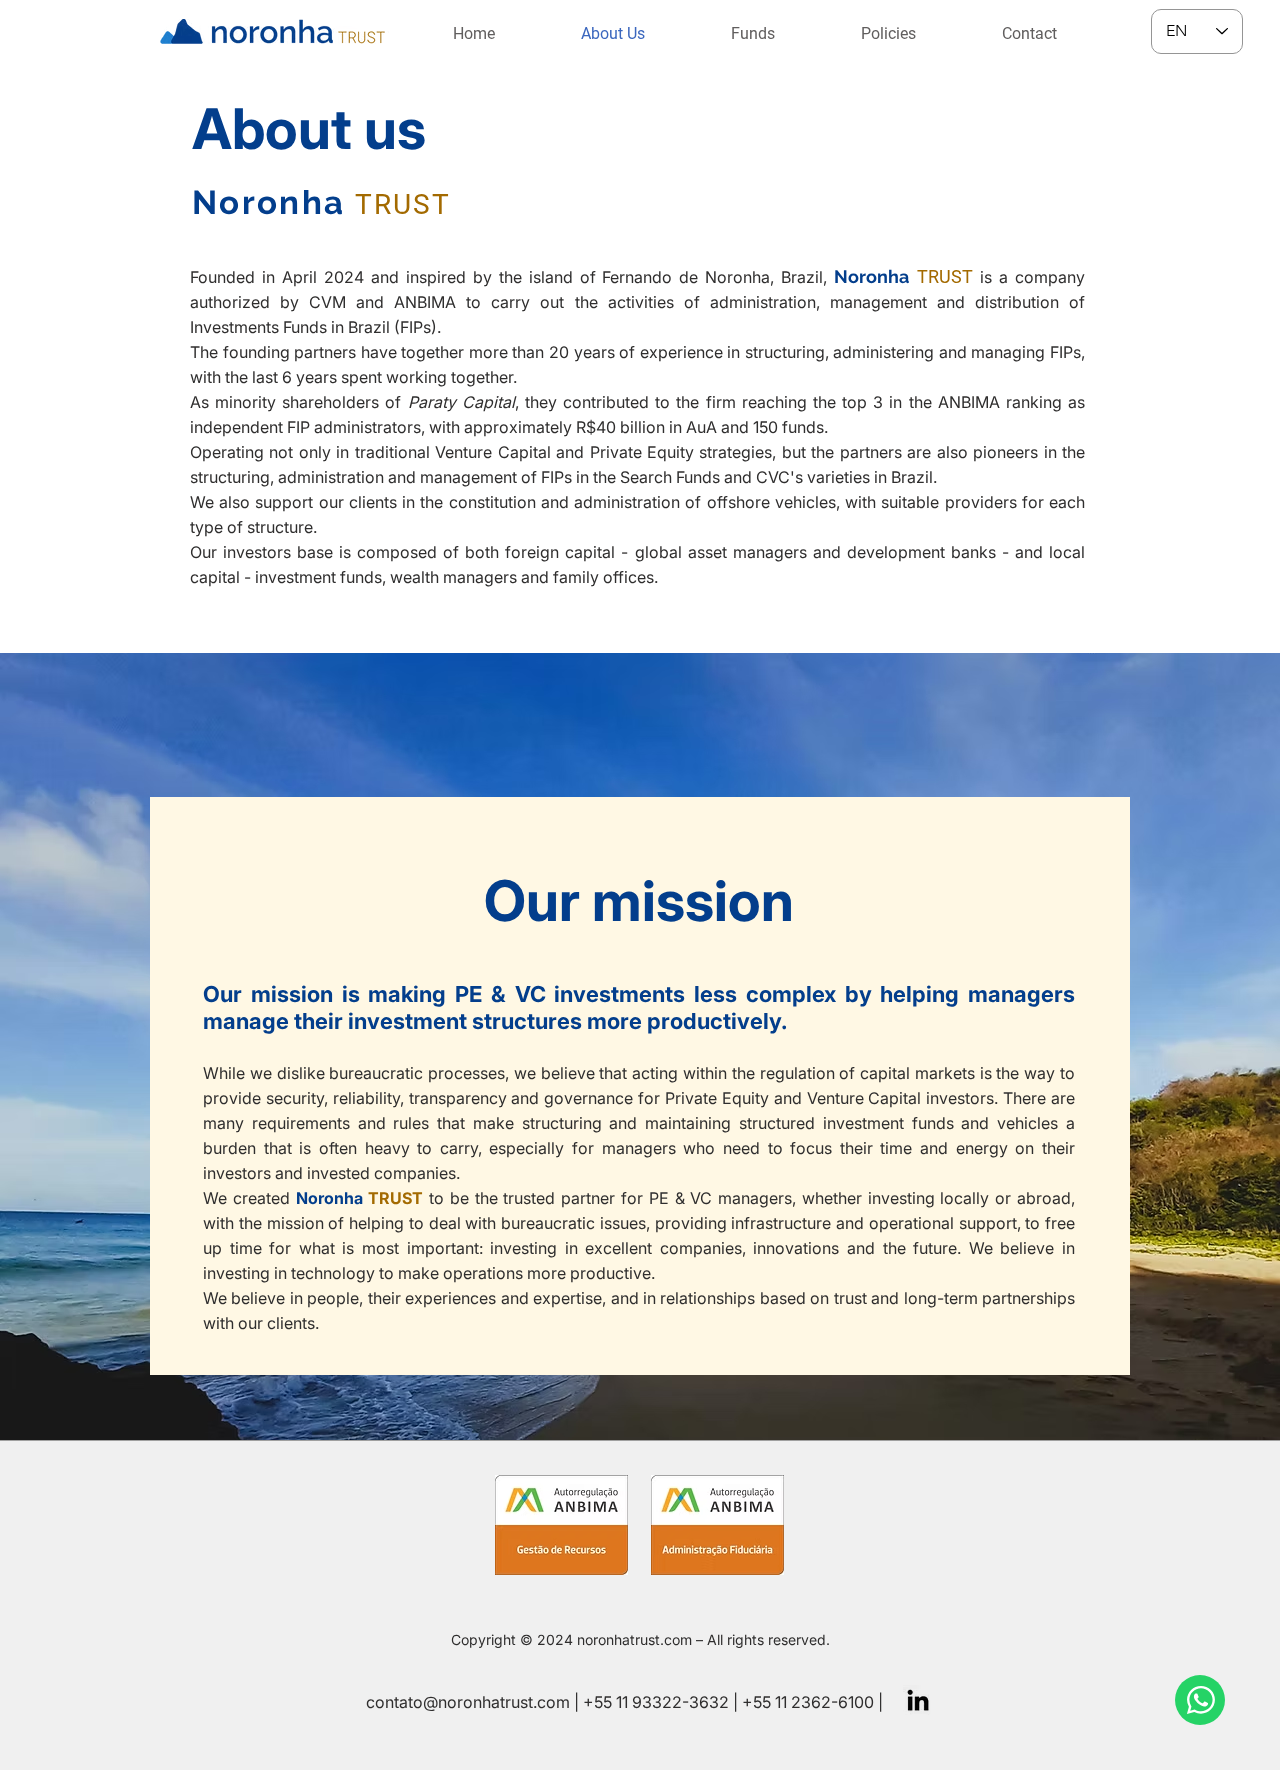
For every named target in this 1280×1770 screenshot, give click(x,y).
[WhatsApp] (1200, 1700)
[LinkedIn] (918, 1700)
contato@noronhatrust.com (468, 1702)
